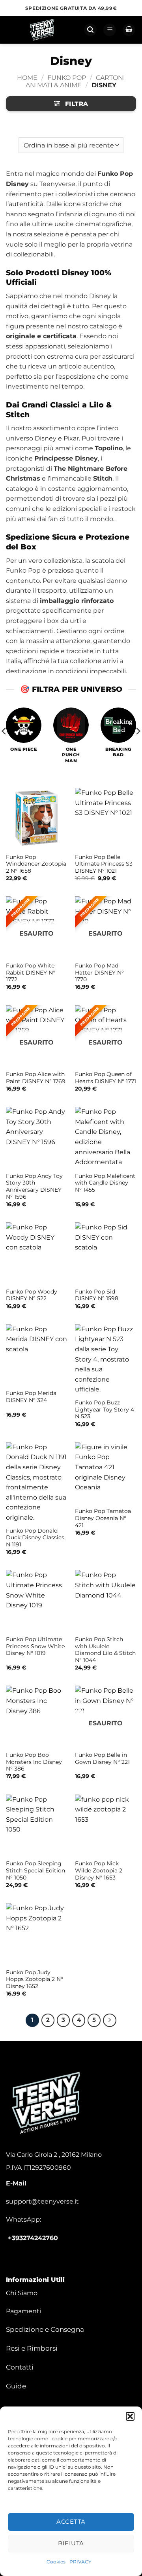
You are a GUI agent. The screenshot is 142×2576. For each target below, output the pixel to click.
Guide (16, 2386)
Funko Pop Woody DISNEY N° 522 (32, 1295)
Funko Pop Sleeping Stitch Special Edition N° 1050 (35, 1870)
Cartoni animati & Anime (75, 81)
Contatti (20, 2367)
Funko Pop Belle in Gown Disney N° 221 (102, 1758)
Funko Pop (67, 78)
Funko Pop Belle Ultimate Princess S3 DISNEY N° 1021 (104, 864)
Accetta (71, 2522)
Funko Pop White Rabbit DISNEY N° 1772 (31, 972)
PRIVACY (80, 2562)
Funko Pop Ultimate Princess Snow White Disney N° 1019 (35, 1646)
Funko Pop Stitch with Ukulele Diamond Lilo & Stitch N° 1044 (105, 1650)
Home (27, 78)
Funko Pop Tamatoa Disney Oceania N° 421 (103, 1518)
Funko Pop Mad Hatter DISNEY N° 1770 (99, 972)
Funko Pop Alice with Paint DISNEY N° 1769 (36, 1078)
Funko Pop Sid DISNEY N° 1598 (97, 1295)
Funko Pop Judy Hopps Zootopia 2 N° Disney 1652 (35, 1979)
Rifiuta (71, 2543)
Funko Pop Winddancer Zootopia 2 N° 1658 (36, 864)
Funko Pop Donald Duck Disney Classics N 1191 (35, 1538)
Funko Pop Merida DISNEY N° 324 (31, 1397)
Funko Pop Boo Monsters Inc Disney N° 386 (34, 1762)
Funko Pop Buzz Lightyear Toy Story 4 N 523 (105, 1409)
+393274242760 (33, 2238)
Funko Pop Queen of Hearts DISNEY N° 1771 (106, 1078)
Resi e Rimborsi (32, 2348)
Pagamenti (23, 2311)
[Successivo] (110, 2020)
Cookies (56, 2562)
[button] (130, 2416)
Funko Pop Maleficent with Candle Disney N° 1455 (105, 1183)
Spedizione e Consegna (45, 2329)
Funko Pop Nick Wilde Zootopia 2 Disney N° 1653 (99, 1870)
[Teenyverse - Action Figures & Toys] (42, 30)
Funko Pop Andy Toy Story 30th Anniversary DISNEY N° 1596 (34, 1186)
